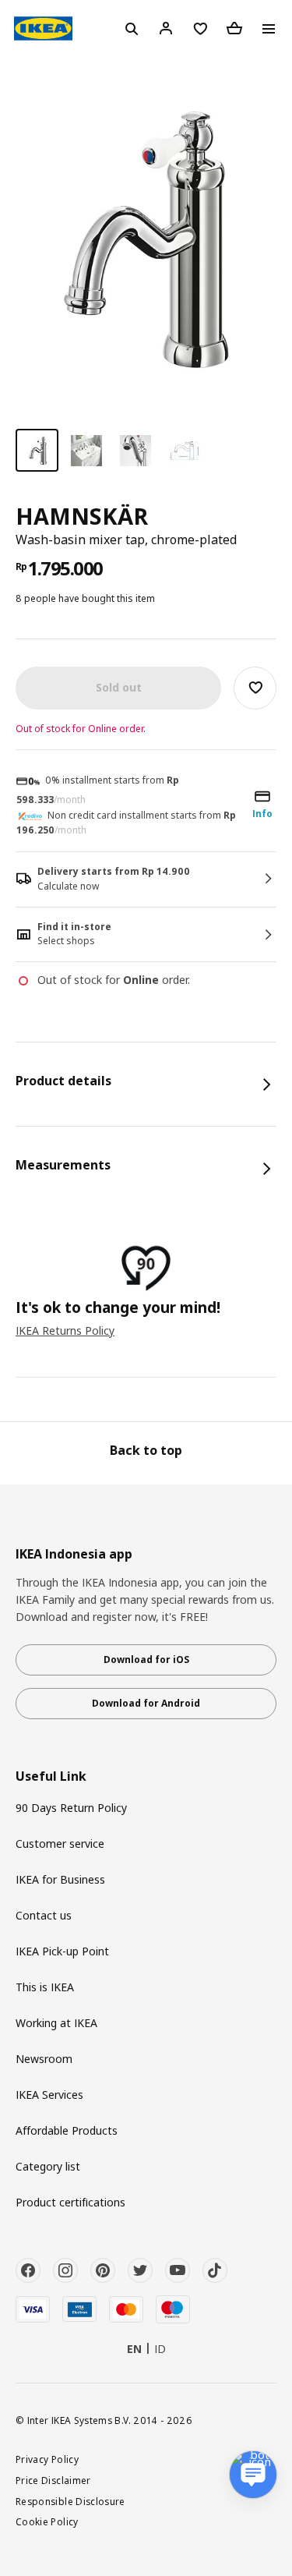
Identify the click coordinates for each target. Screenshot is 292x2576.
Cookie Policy (47, 2521)
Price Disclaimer (53, 2480)
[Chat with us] (253, 2475)
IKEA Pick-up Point (62, 1951)
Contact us (44, 1915)
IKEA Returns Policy (65, 1330)
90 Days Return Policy (71, 1808)
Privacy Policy (47, 2459)
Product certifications (70, 2202)
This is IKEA (45, 1987)
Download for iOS (146, 1660)
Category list (48, 2166)
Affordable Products (67, 2130)
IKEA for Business (60, 1879)
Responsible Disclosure (70, 2501)
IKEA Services (49, 2095)
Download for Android (146, 1703)
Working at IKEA (56, 2023)
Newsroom (44, 2059)
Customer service (60, 1844)
